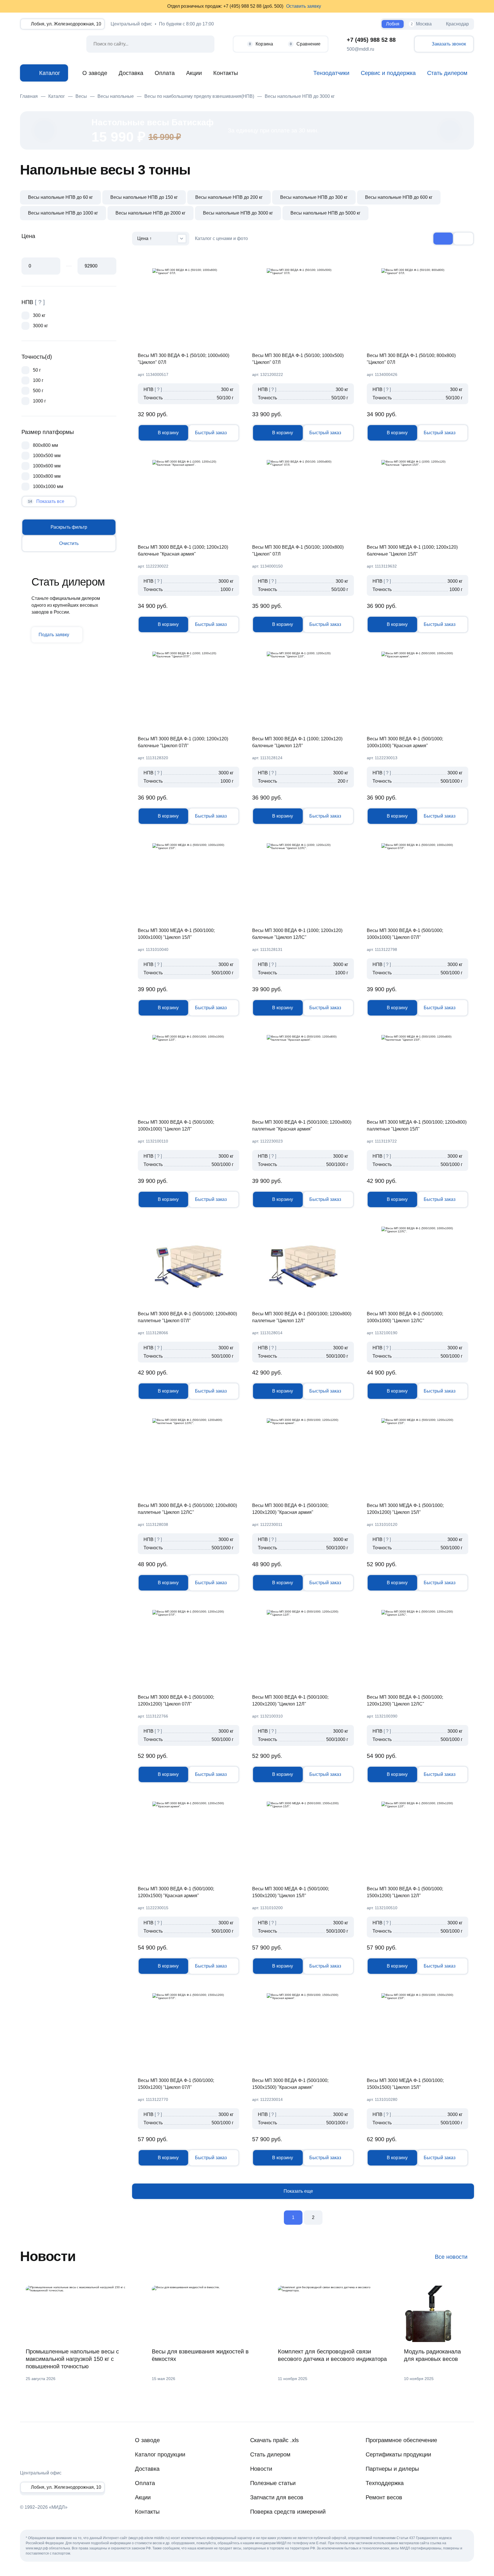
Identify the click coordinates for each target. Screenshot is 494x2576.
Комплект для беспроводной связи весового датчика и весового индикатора (332, 2355)
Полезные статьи (273, 2483)
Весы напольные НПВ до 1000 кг (63, 213)
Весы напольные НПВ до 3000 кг (238, 213)
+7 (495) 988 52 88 (371, 40)
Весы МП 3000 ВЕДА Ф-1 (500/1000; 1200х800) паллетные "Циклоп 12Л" (302, 1317)
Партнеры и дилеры (392, 2469)
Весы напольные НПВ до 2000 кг (151, 213)
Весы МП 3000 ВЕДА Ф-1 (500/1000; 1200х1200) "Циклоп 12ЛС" (405, 1701)
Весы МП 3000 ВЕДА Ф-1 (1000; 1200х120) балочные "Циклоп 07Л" (183, 742)
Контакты (226, 73)
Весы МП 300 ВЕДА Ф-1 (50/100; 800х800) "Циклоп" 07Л (411, 359)
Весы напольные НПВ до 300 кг (314, 197)
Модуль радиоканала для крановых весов (432, 2355)
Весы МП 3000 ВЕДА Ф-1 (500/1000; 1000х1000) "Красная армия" (405, 742)
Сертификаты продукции (398, 2454)
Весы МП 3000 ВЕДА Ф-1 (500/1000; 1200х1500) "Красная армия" (176, 1892)
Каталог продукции (160, 2454)
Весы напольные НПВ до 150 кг (144, 197)
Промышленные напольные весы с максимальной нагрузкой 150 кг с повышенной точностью (72, 2359)
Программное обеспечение (401, 2440)
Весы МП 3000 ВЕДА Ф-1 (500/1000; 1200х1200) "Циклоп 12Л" (290, 1701)
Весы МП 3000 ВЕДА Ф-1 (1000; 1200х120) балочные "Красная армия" (183, 551)
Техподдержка (385, 2483)
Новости (261, 2469)
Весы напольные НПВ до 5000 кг (325, 213)
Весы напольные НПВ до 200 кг (229, 197)
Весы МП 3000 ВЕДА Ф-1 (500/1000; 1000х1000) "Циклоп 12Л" (176, 1126)
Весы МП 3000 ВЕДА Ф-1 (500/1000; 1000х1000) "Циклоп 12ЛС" (405, 1317)
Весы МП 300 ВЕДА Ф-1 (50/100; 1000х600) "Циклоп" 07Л (184, 359)
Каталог (50, 73)
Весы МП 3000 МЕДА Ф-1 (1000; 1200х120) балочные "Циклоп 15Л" (412, 551)
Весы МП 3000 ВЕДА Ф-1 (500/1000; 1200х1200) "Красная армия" (290, 1509)
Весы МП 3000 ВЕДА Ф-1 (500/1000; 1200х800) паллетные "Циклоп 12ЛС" (187, 1509)
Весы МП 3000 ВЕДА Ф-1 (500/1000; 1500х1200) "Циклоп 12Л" (405, 1892)
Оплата (165, 73)
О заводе (95, 73)
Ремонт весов (384, 2497)
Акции (194, 73)
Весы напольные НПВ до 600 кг (399, 197)
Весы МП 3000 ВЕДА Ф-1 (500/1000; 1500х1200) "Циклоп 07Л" (176, 2084)
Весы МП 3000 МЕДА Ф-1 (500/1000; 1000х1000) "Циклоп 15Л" (176, 934)
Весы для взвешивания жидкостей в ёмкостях (200, 2355)
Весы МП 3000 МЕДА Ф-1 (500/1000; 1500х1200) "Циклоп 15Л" (291, 1892)
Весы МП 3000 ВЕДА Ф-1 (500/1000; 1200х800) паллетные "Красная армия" (302, 1126)
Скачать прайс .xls (274, 2440)
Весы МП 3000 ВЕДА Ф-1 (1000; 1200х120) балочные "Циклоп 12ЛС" (297, 934)
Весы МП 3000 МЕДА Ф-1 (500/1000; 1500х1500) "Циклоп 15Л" (405, 2084)
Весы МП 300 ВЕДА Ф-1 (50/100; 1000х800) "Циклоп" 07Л (298, 551)
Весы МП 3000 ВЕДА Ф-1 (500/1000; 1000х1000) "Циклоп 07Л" (405, 934)
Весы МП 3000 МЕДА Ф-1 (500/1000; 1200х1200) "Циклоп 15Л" (405, 1509)
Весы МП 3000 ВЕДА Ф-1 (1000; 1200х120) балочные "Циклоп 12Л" (297, 742)
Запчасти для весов (277, 2497)
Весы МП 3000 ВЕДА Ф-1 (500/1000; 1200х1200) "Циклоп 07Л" (176, 1701)
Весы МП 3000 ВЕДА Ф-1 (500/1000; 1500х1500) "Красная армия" (290, 2084)
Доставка (131, 73)
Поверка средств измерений (288, 2512)
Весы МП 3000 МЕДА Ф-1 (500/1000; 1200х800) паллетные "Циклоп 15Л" (417, 1126)
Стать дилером (270, 2454)
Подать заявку (54, 635)
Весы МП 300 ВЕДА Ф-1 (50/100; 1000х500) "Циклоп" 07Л (298, 359)
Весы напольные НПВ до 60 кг (60, 197)
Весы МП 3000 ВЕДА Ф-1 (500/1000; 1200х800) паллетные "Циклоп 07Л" (187, 1317)
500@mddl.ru (360, 49)
